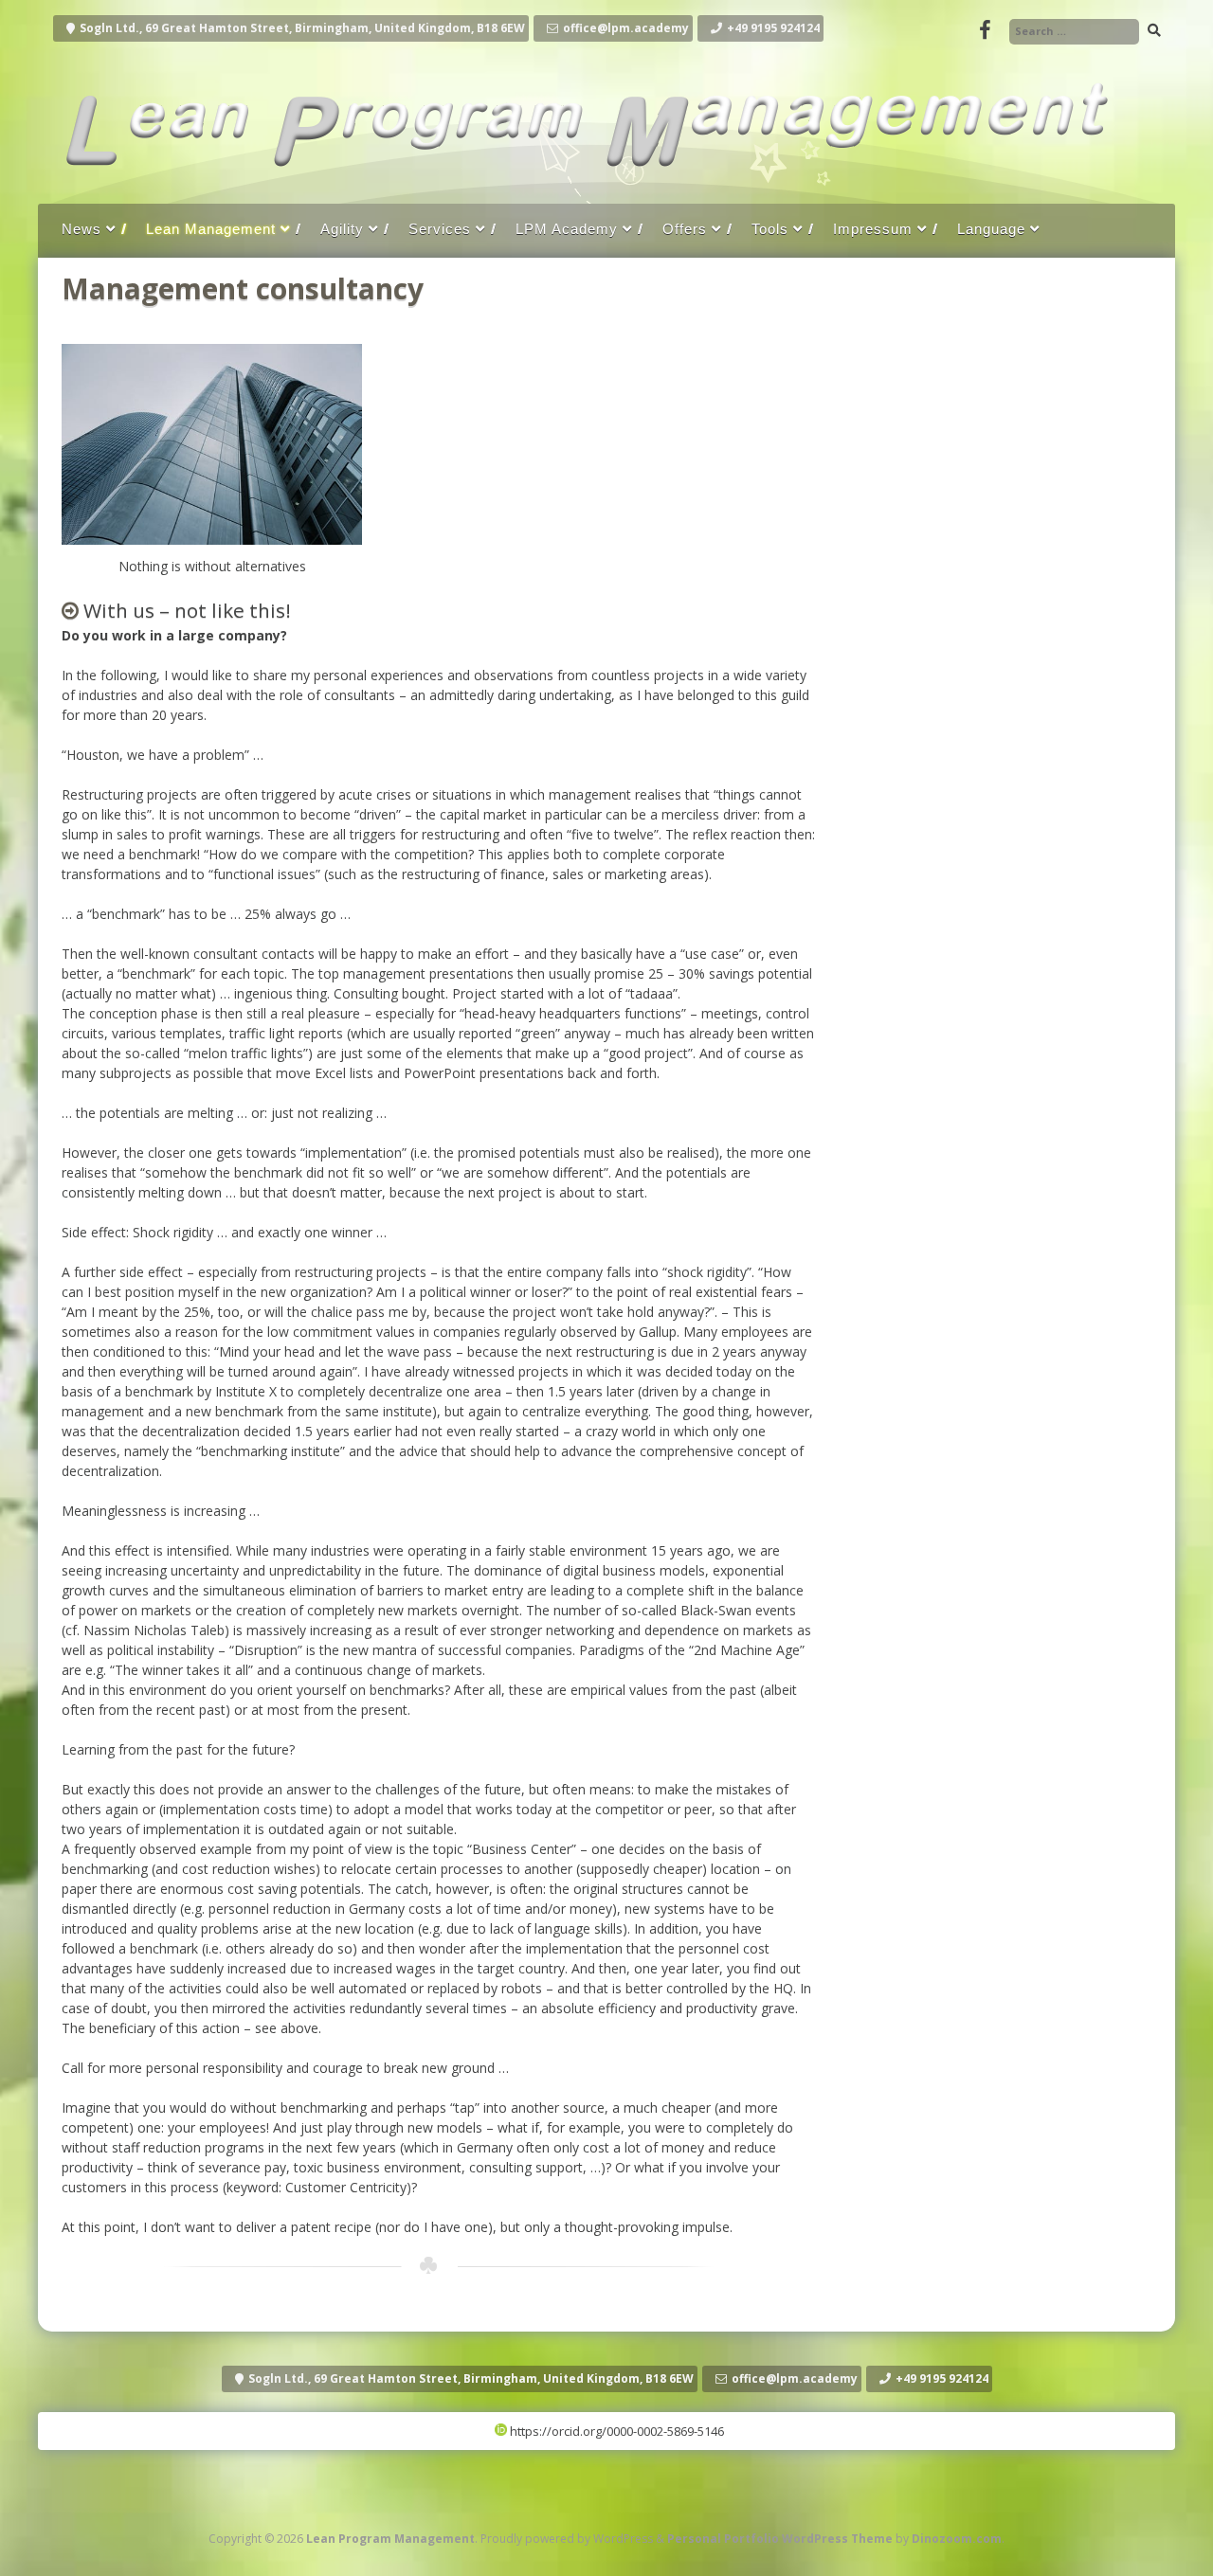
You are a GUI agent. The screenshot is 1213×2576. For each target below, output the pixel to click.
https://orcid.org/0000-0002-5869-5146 (616, 2431)
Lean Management (211, 229)
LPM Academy (567, 229)
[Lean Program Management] (582, 184)
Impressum (873, 229)
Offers (685, 229)
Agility (342, 229)
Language (991, 229)
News (81, 229)
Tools (770, 229)
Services (440, 229)
